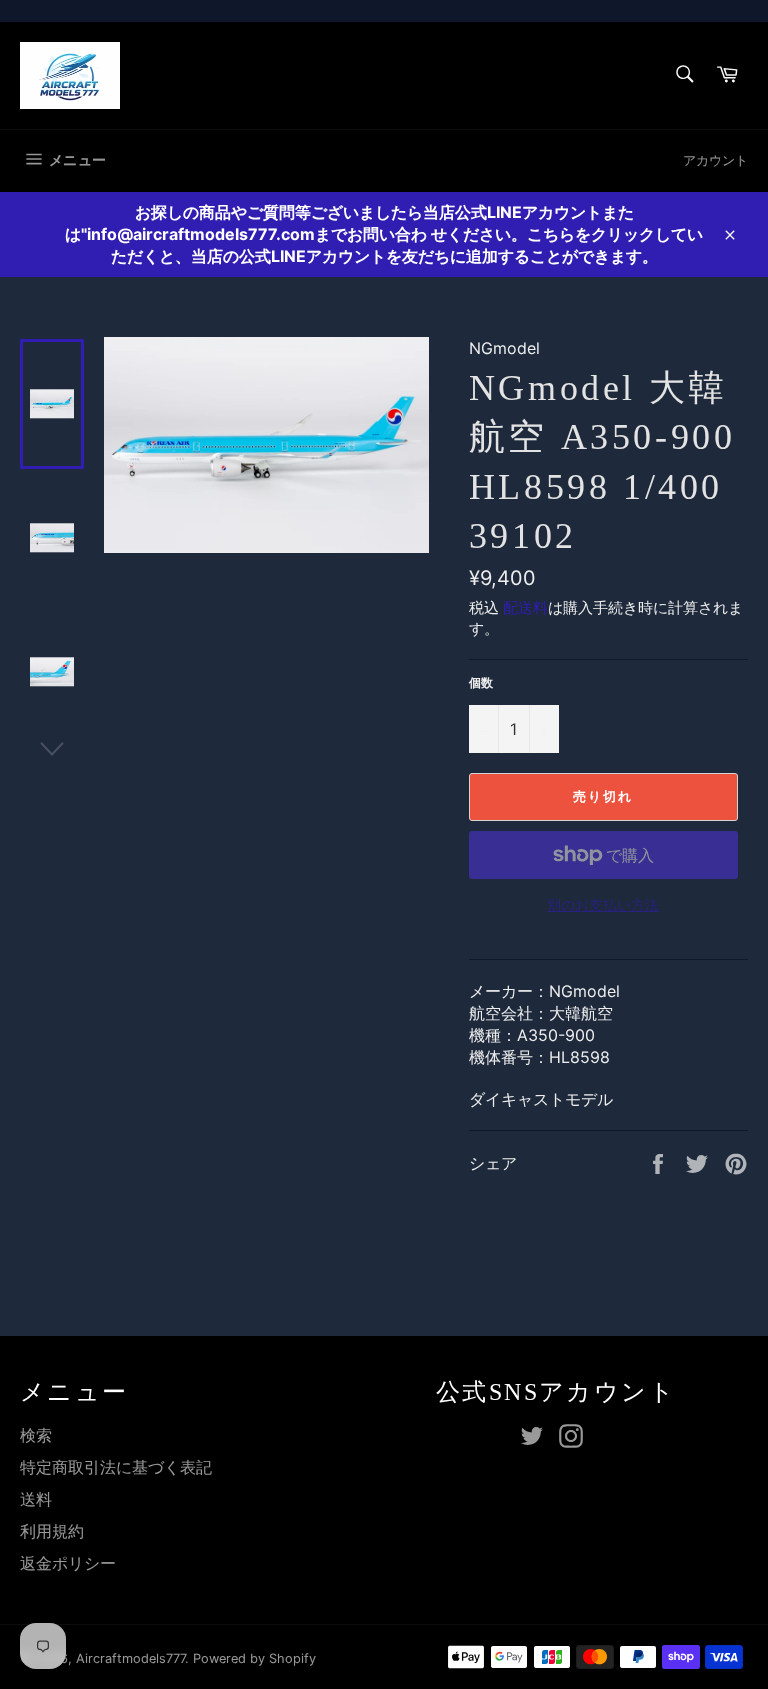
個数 (481, 682)
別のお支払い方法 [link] (603, 904)
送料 (36, 1499)
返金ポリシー (68, 1563)
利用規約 (52, 1531)
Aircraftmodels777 (130, 1658)
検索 (36, 1435)
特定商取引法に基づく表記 (116, 1467)
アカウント (715, 160)
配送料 (525, 607)
